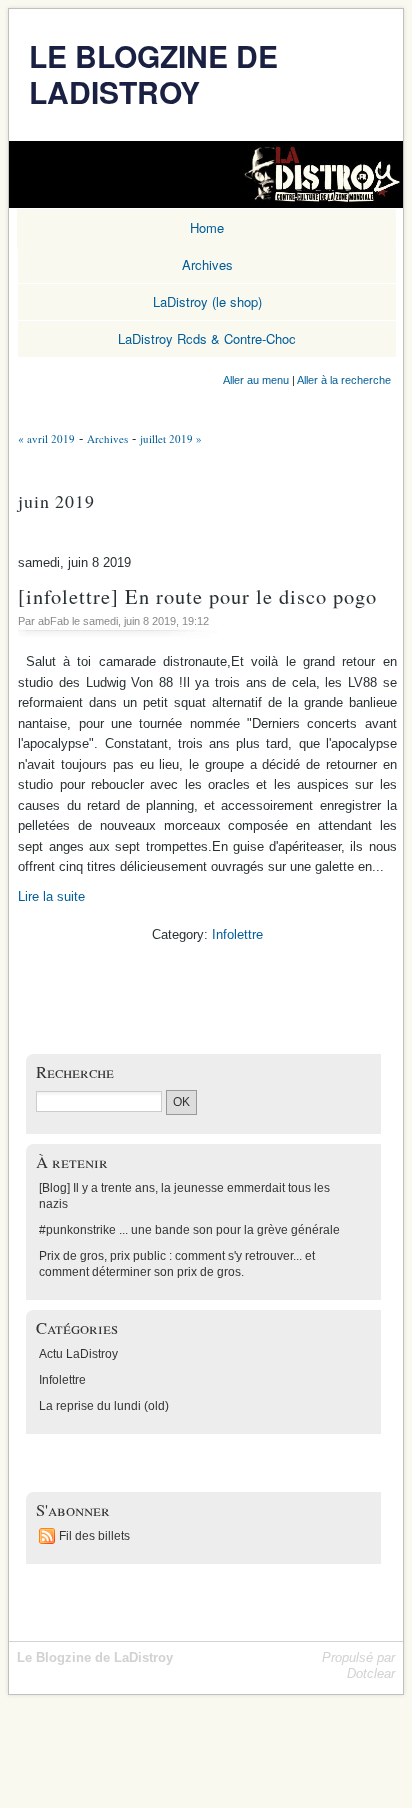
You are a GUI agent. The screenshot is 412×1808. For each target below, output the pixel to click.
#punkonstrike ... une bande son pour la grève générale (189, 1230)
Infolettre (237, 934)
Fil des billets (94, 1536)
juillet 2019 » (171, 438)
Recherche (75, 1071)
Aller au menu (256, 380)
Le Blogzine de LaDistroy (153, 73)
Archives (107, 438)
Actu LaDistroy (78, 1354)
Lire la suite (51, 896)
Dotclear (371, 1673)
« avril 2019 (46, 438)
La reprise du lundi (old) (104, 1406)
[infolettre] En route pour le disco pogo (197, 596)
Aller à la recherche (344, 380)
